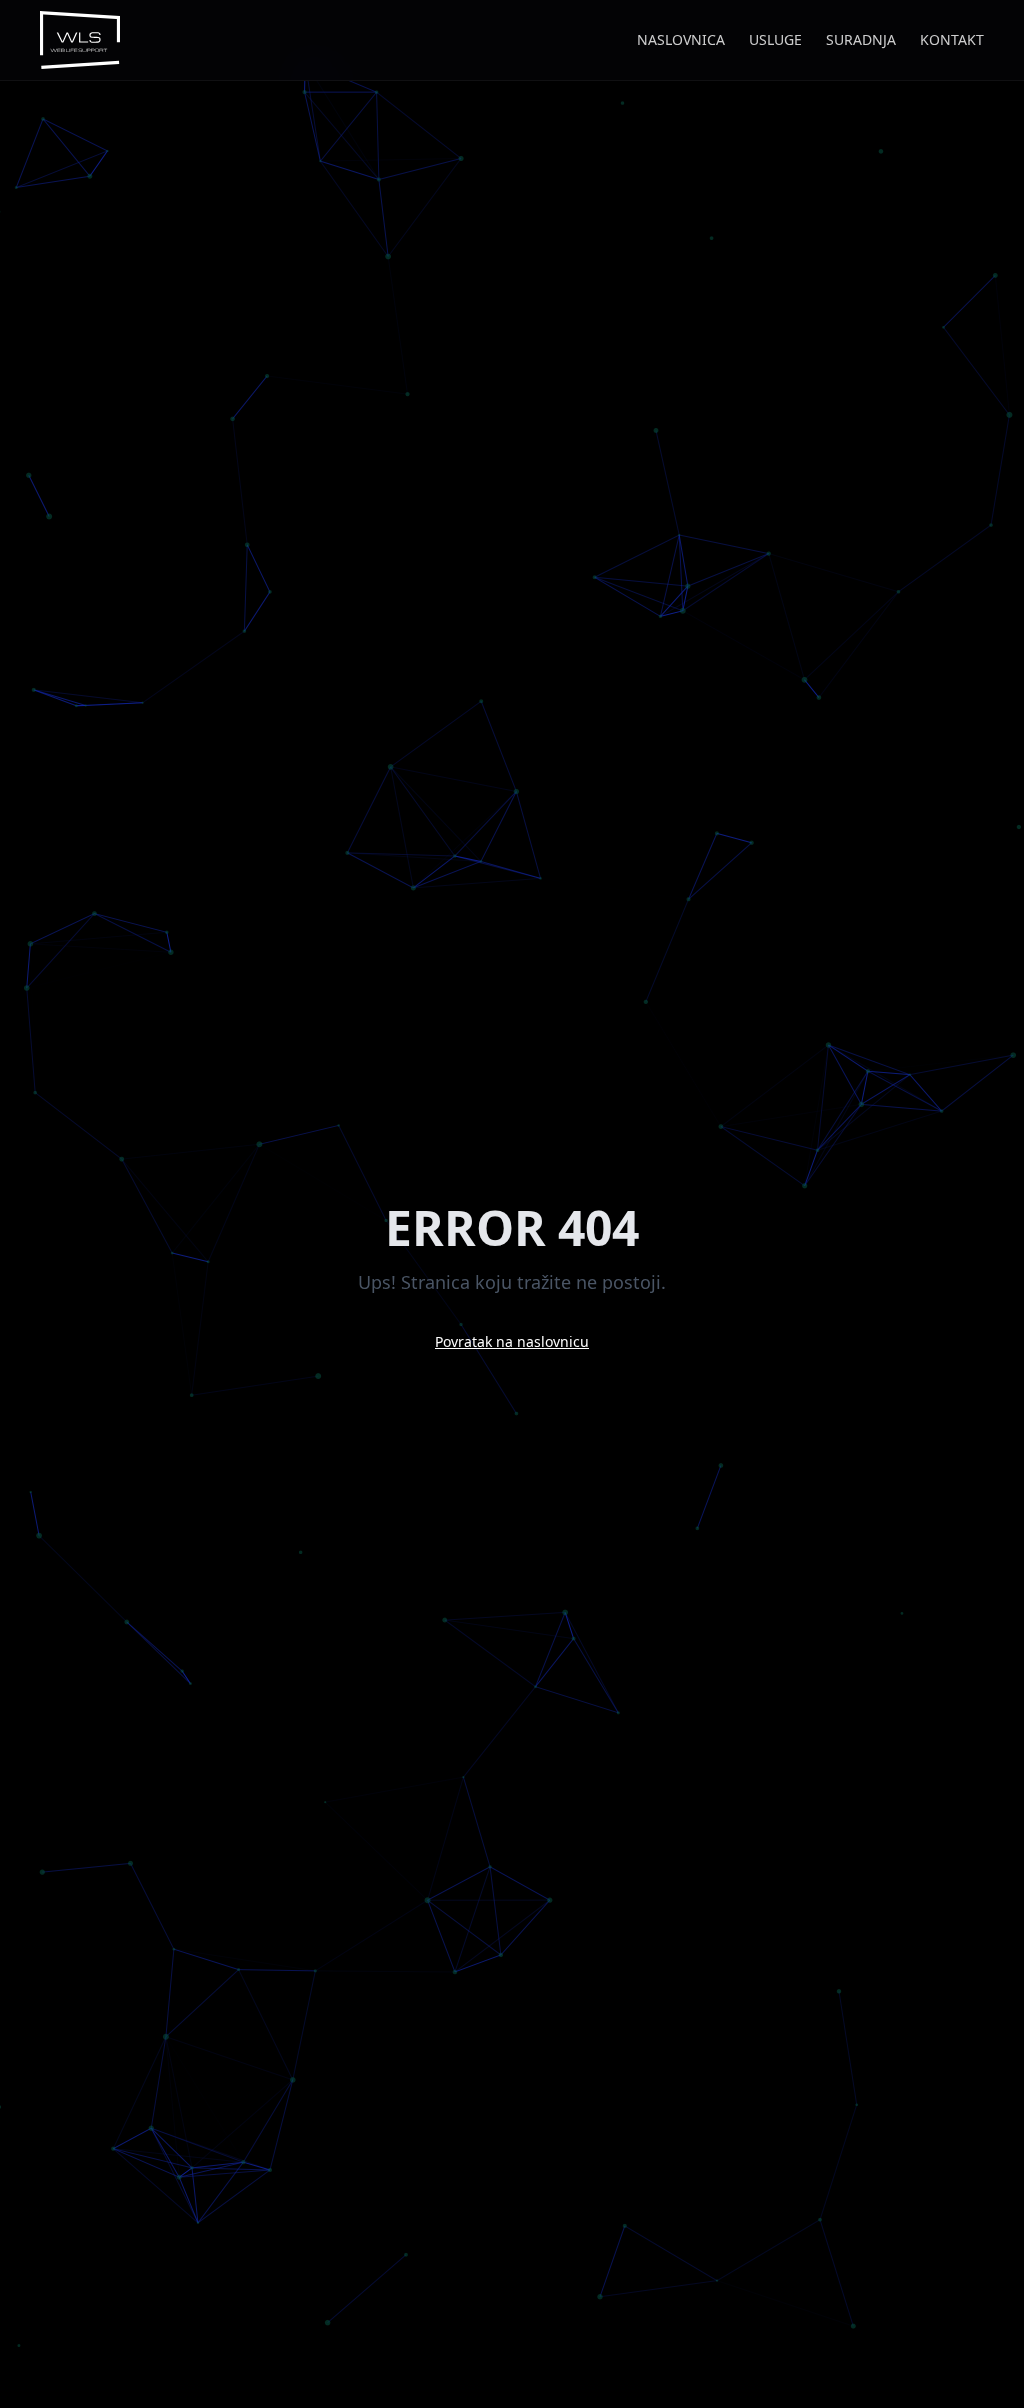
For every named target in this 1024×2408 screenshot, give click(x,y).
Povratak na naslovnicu (512, 1341)
